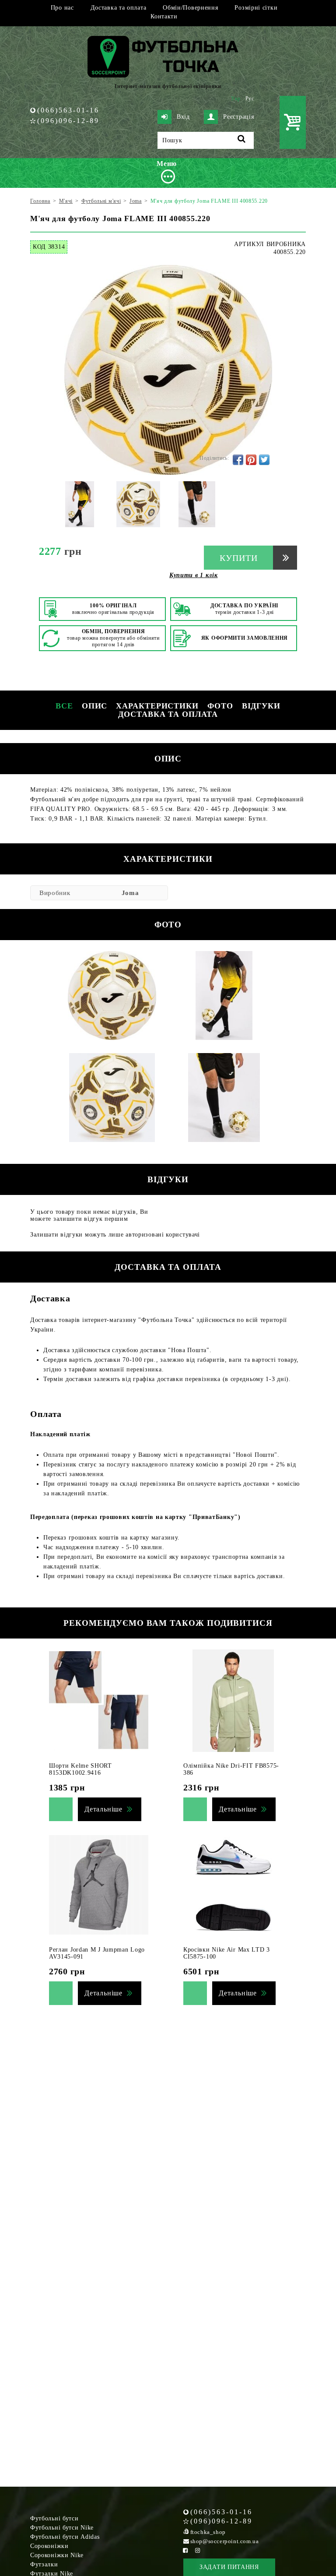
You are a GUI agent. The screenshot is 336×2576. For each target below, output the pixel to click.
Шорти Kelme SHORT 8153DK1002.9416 (80, 1769)
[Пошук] (242, 140)
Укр (236, 99)
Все (64, 706)
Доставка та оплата (119, 8)
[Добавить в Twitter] (264, 460)
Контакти (164, 16)
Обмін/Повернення (190, 8)
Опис (95, 706)
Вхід (183, 117)
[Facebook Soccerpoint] (185, 2550)
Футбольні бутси (54, 2518)
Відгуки (261, 706)
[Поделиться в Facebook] (238, 460)
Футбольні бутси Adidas (65, 2537)
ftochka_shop (208, 2532)
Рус (250, 99)
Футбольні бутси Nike (62, 2528)
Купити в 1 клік (194, 575)
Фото (220, 706)
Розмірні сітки (256, 8)
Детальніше (103, 1809)
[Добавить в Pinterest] (251, 460)
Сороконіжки (49, 2546)
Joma (130, 893)
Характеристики (157, 706)
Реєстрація (238, 117)
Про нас (62, 8)
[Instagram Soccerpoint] (198, 2550)
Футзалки (44, 2564)
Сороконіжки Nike (57, 2555)
